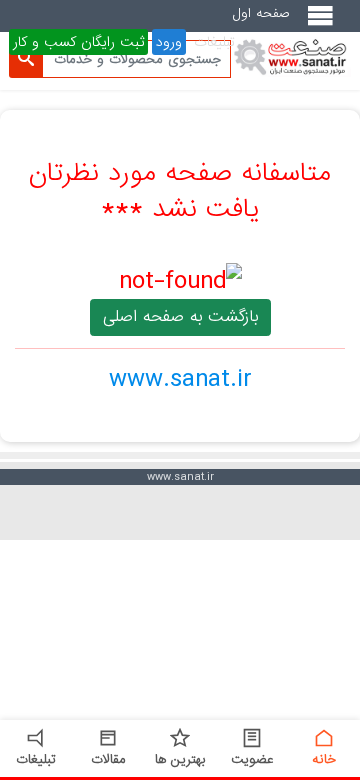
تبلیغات (214, 42)
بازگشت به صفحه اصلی (180, 316)
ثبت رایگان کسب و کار (78, 42)
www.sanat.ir (180, 379)
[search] (26, 59)
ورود (169, 42)
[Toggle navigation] (324, 23)
